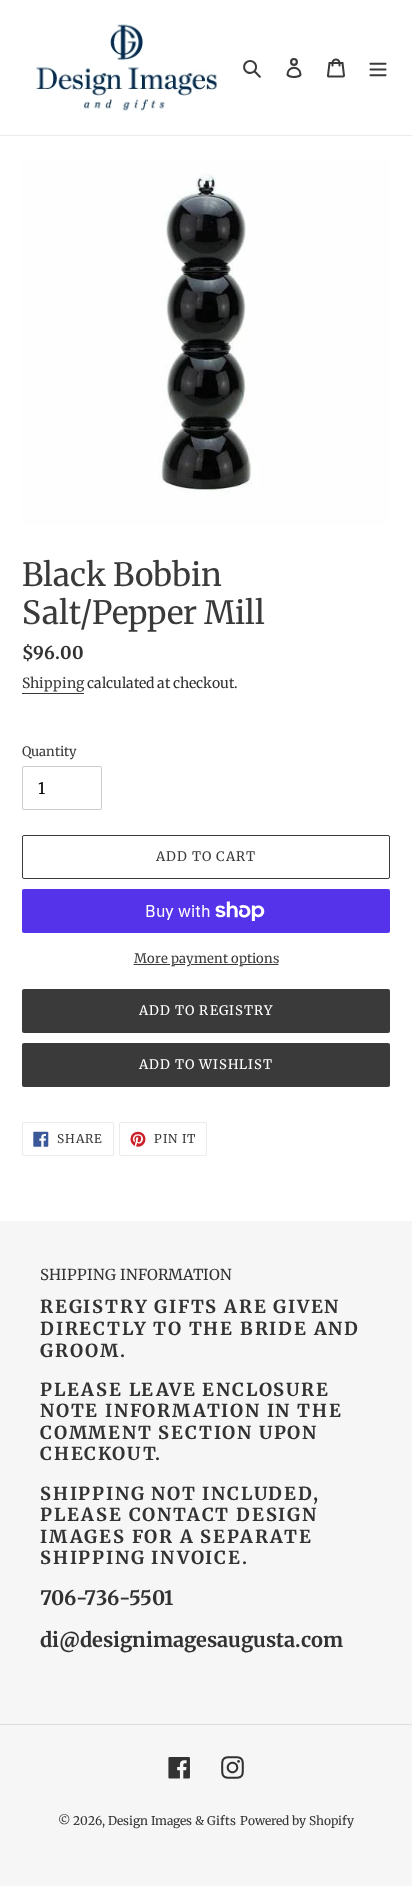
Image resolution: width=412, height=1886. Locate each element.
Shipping (53, 683)
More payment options (206, 958)
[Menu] (378, 67)
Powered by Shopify (297, 1820)
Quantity (49, 751)
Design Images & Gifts (172, 1820)
